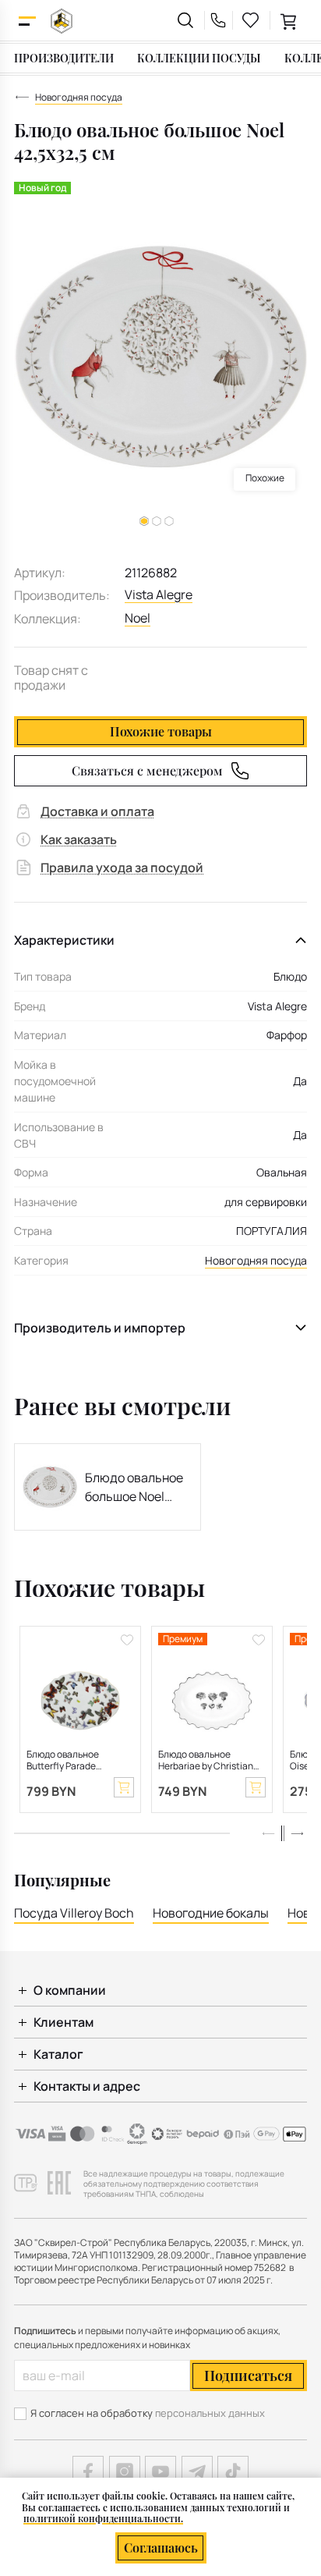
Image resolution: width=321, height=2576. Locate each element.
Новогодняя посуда (256, 1260)
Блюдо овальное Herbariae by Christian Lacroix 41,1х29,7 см (206, 1761)
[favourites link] (251, 20)
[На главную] (62, 21)
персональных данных (210, 2413)
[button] (157, 521)
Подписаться (248, 2376)
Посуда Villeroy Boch (74, 1913)
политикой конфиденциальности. (103, 2518)
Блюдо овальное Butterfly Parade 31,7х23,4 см (63, 1761)
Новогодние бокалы (211, 1913)
